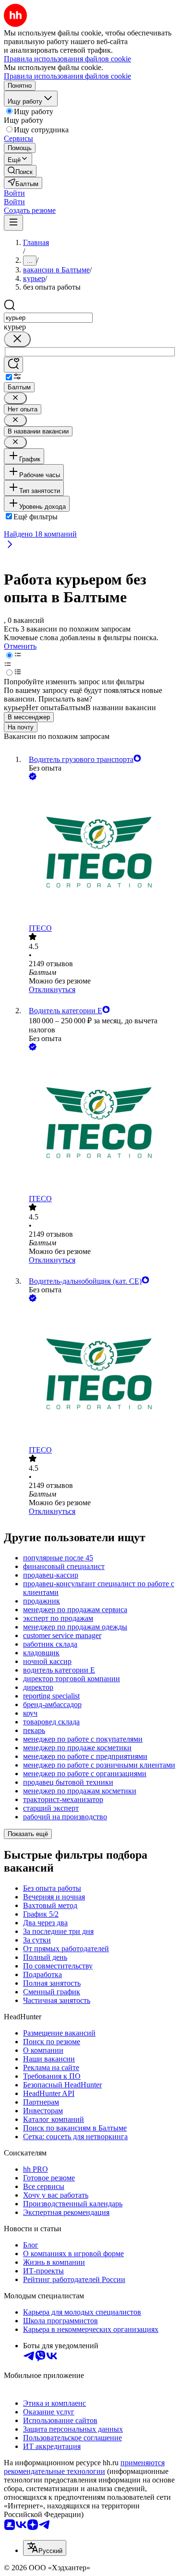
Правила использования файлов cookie (67, 76)
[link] (20, 171)
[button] (14, 193)
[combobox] (48, 318)
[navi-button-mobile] (13, 223)
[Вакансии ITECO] (100, 853)
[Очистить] (17, 339)
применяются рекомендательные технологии (84, 2467)
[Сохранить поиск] (13, 365)
